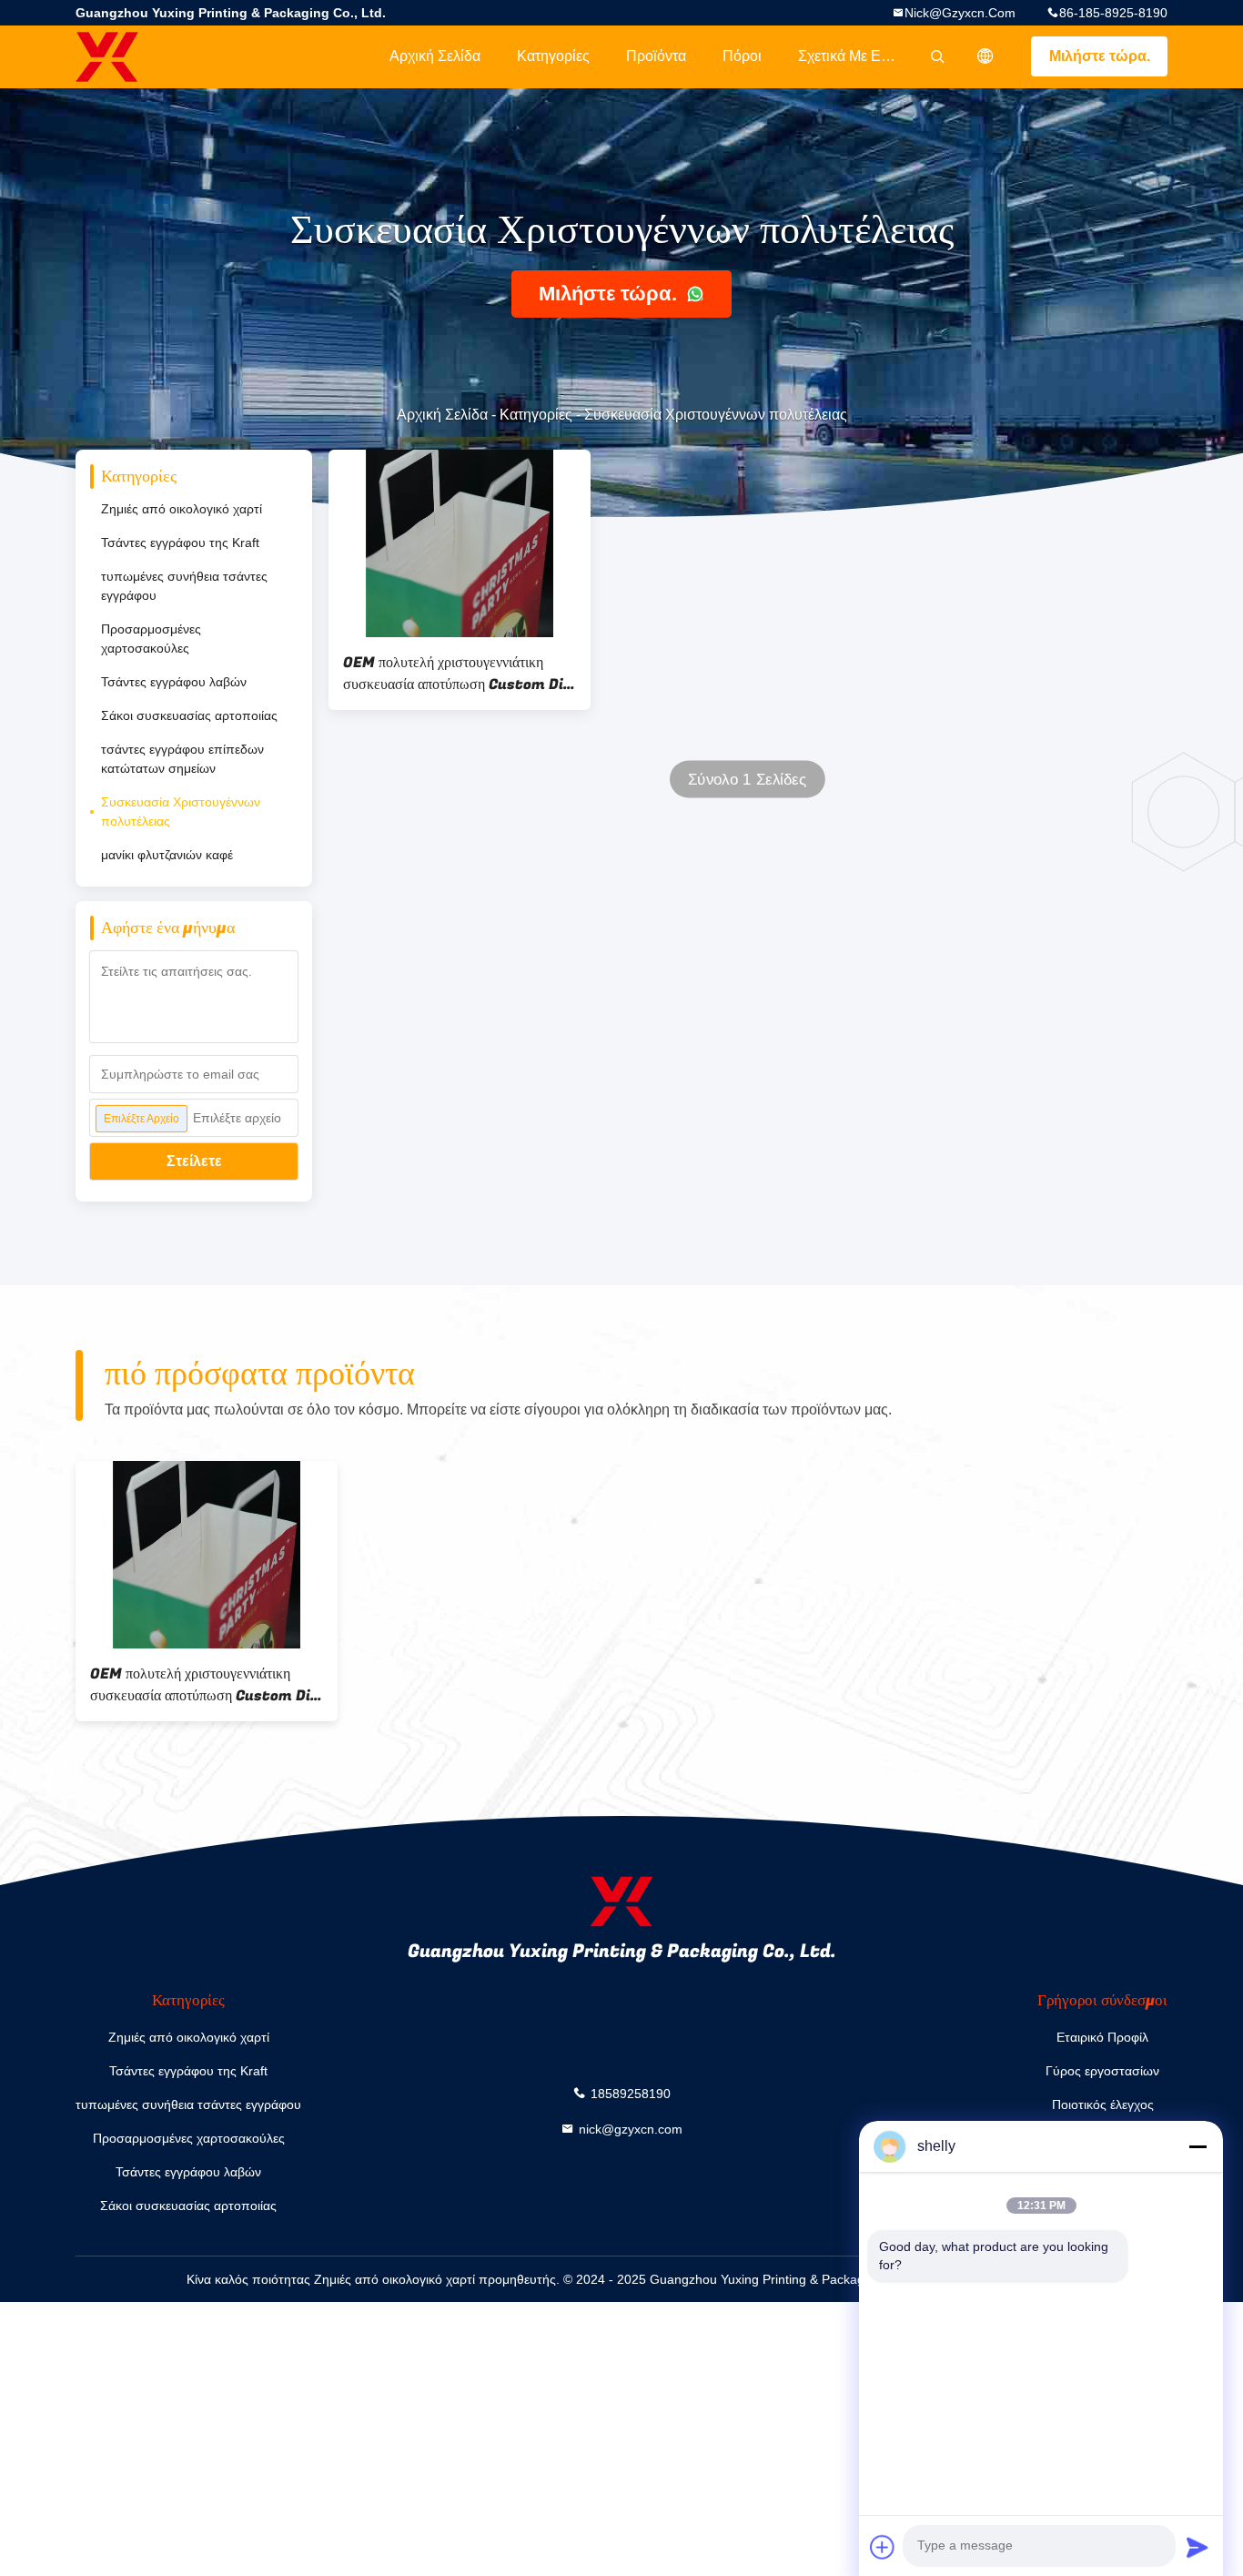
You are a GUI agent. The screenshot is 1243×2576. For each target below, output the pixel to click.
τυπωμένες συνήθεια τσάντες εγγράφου (184, 586)
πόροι (742, 56)
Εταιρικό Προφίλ (1102, 2037)
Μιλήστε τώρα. (1100, 56)
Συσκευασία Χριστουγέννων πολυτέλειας (181, 811)
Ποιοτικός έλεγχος (1103, 2104)
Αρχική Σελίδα (435, 56)
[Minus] (1198, 2146)
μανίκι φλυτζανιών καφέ (167, 855)
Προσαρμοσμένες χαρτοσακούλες (151, 639)
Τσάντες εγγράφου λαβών (174, 682)
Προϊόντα (656, 56)
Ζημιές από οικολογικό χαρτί (182, 509)
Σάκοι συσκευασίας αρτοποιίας (189, 715)
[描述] (985, 56)
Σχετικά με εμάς (851, 56)
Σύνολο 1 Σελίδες (747, 780)
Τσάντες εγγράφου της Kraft (180, 543)
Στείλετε (194, 1161)
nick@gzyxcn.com (960, 13)
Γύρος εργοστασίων (1102, 2071)
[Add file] (883, 2547)
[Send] (1198, 2547)
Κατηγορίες (553, 56)
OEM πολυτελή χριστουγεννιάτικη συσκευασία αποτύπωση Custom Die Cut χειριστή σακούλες (457, 674)
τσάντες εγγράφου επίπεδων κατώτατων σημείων (182, 759)
